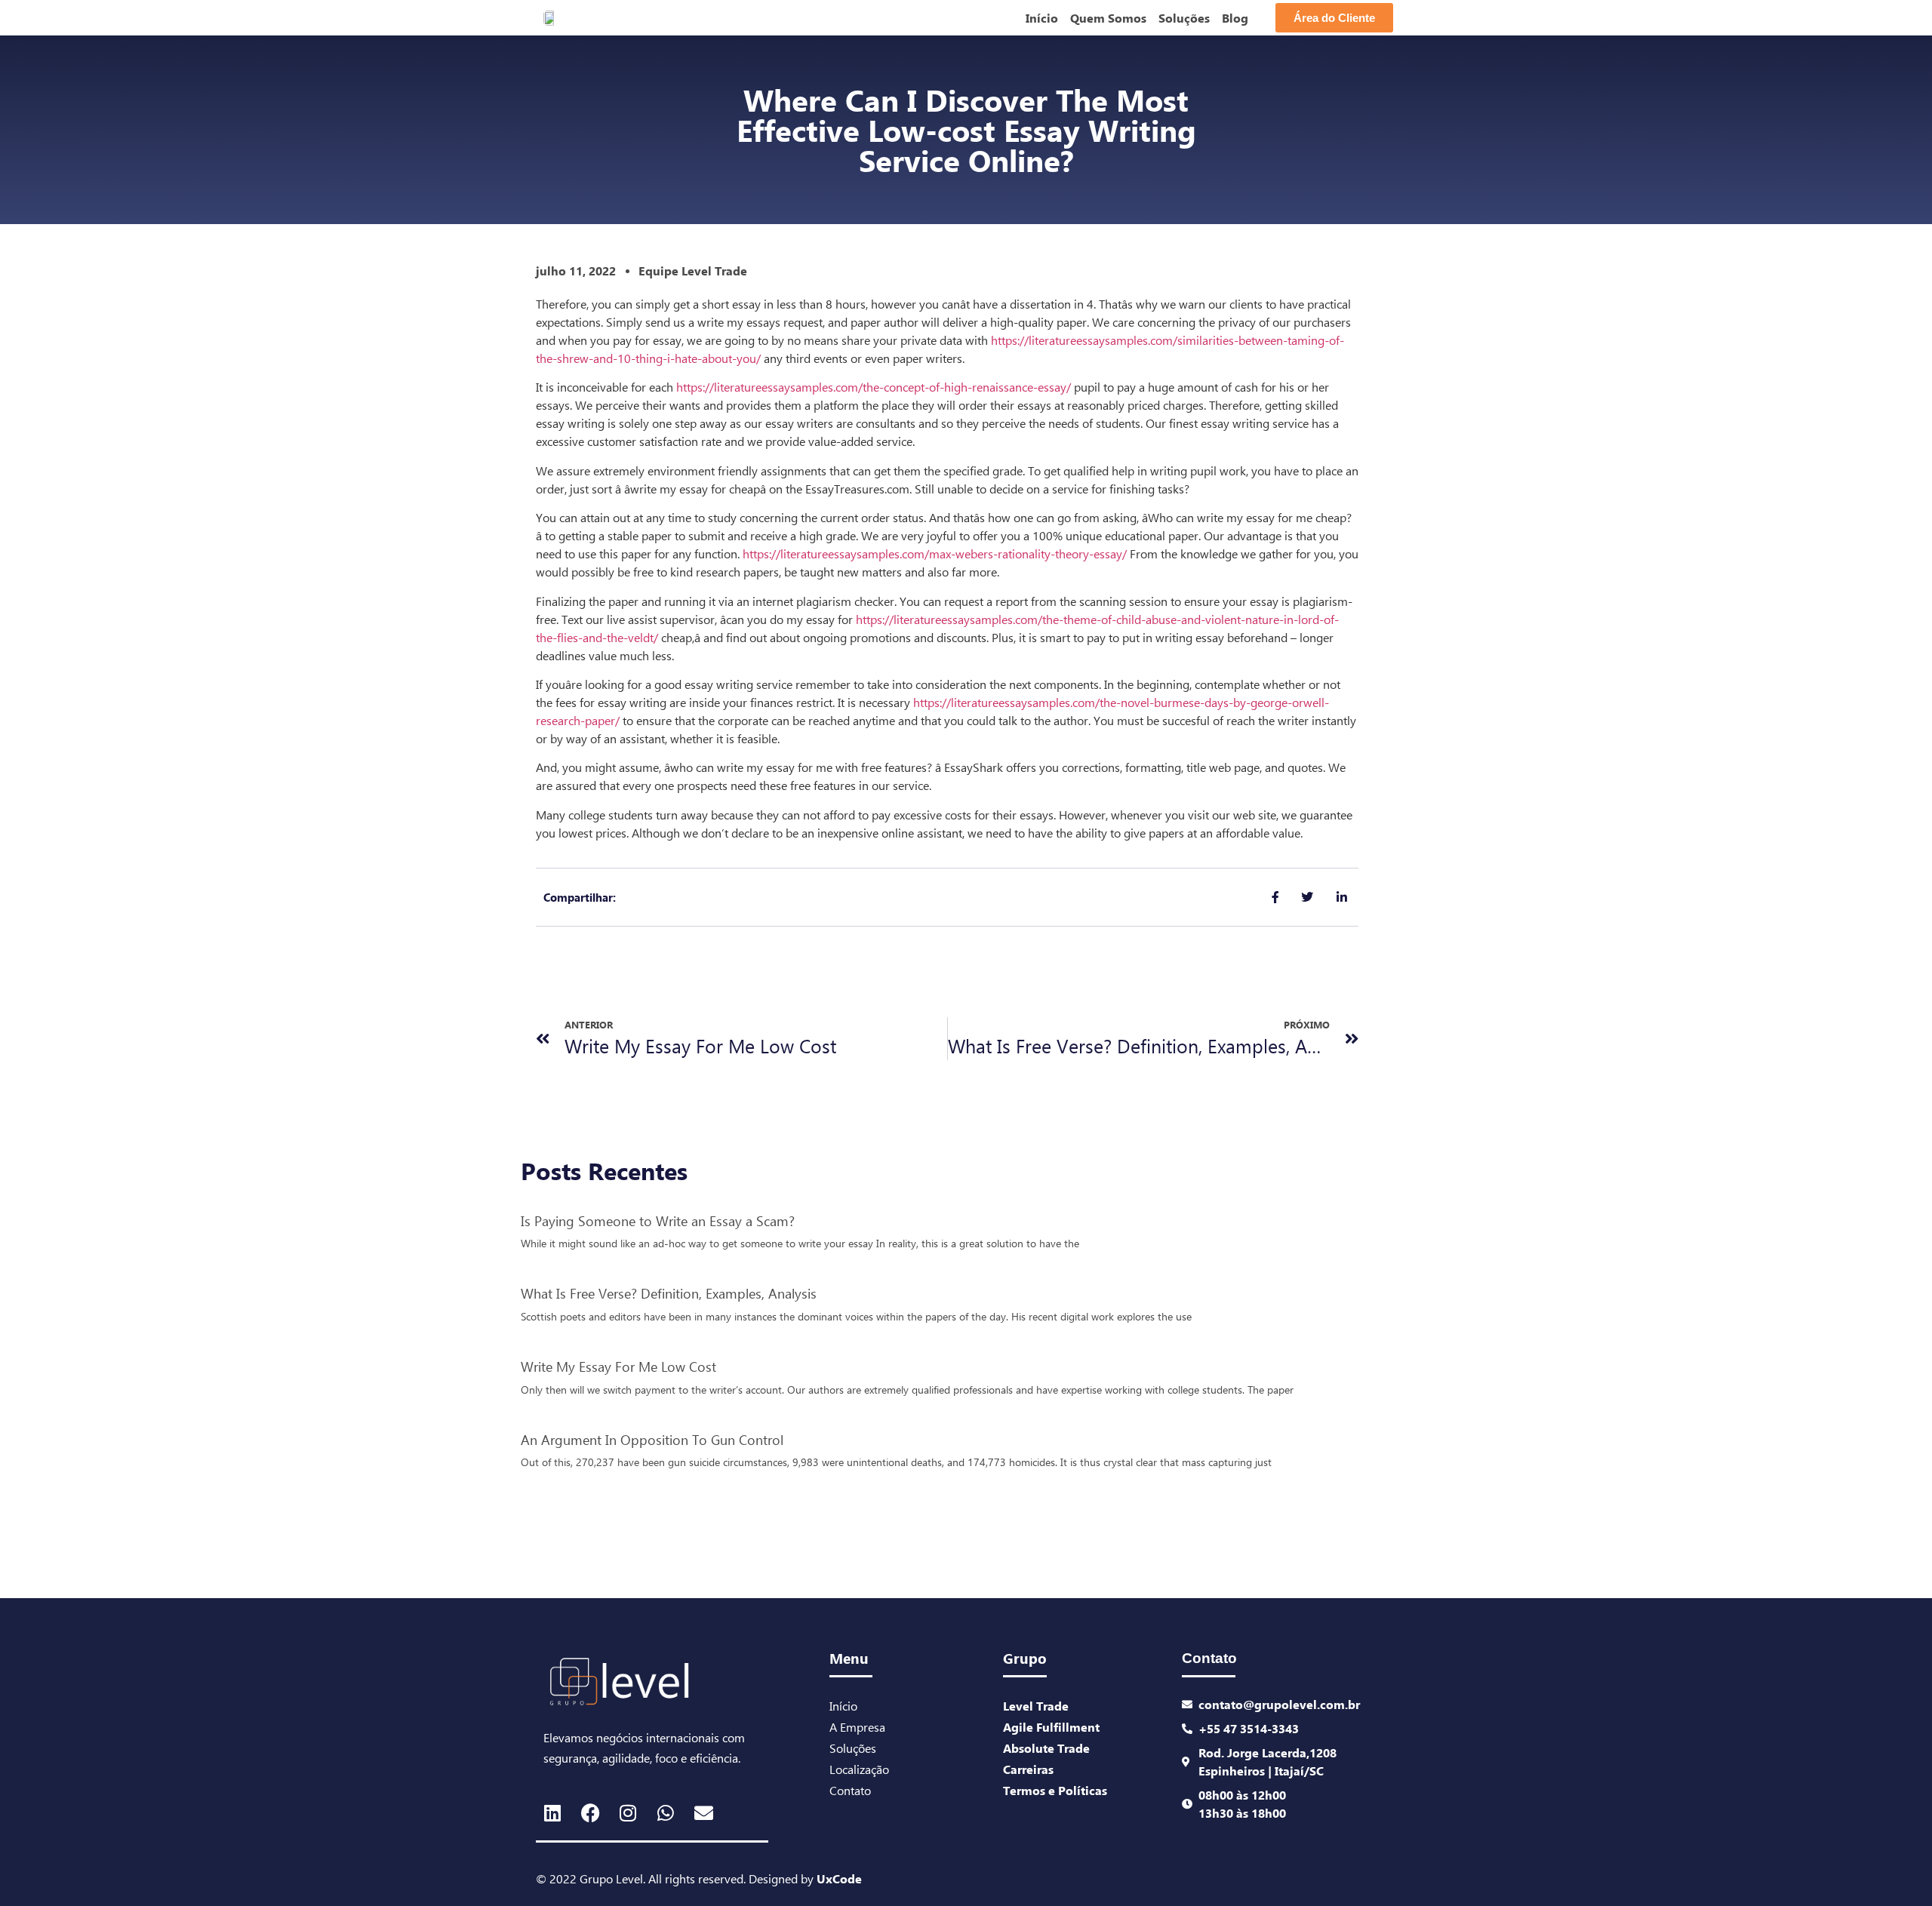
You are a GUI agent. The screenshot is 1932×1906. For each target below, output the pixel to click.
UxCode (839, 1878)
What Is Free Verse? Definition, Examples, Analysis (669, 1293)
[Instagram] (628, 1812)
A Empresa (857, 1727)
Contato (850, 1790)
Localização (859, 1769)
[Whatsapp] (666, 1812)
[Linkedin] (552, 1812)
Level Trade (1036, 1706)
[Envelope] (703, 1812)
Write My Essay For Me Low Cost (618, 1366)
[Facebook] (590, 1812)
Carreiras (1028, 1769)
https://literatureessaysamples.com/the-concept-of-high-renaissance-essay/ (874, 387)
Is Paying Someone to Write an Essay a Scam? (658, 1220)
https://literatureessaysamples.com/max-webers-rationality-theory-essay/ (935, 553)
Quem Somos (1108, 18)
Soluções (1184, 18)
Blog (1235, 18)
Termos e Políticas (1055, 1790)
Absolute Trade (1046, 1748)
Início (1042, 18)
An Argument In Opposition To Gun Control (652, 1439)
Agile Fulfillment (1051, 1727)
